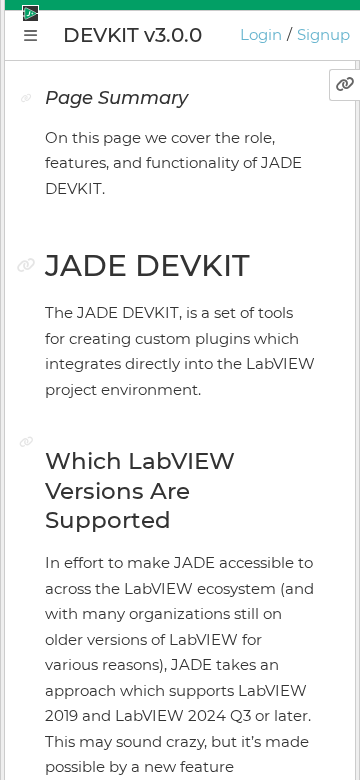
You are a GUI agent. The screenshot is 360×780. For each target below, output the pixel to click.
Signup (323, 34)
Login (261, 34)
